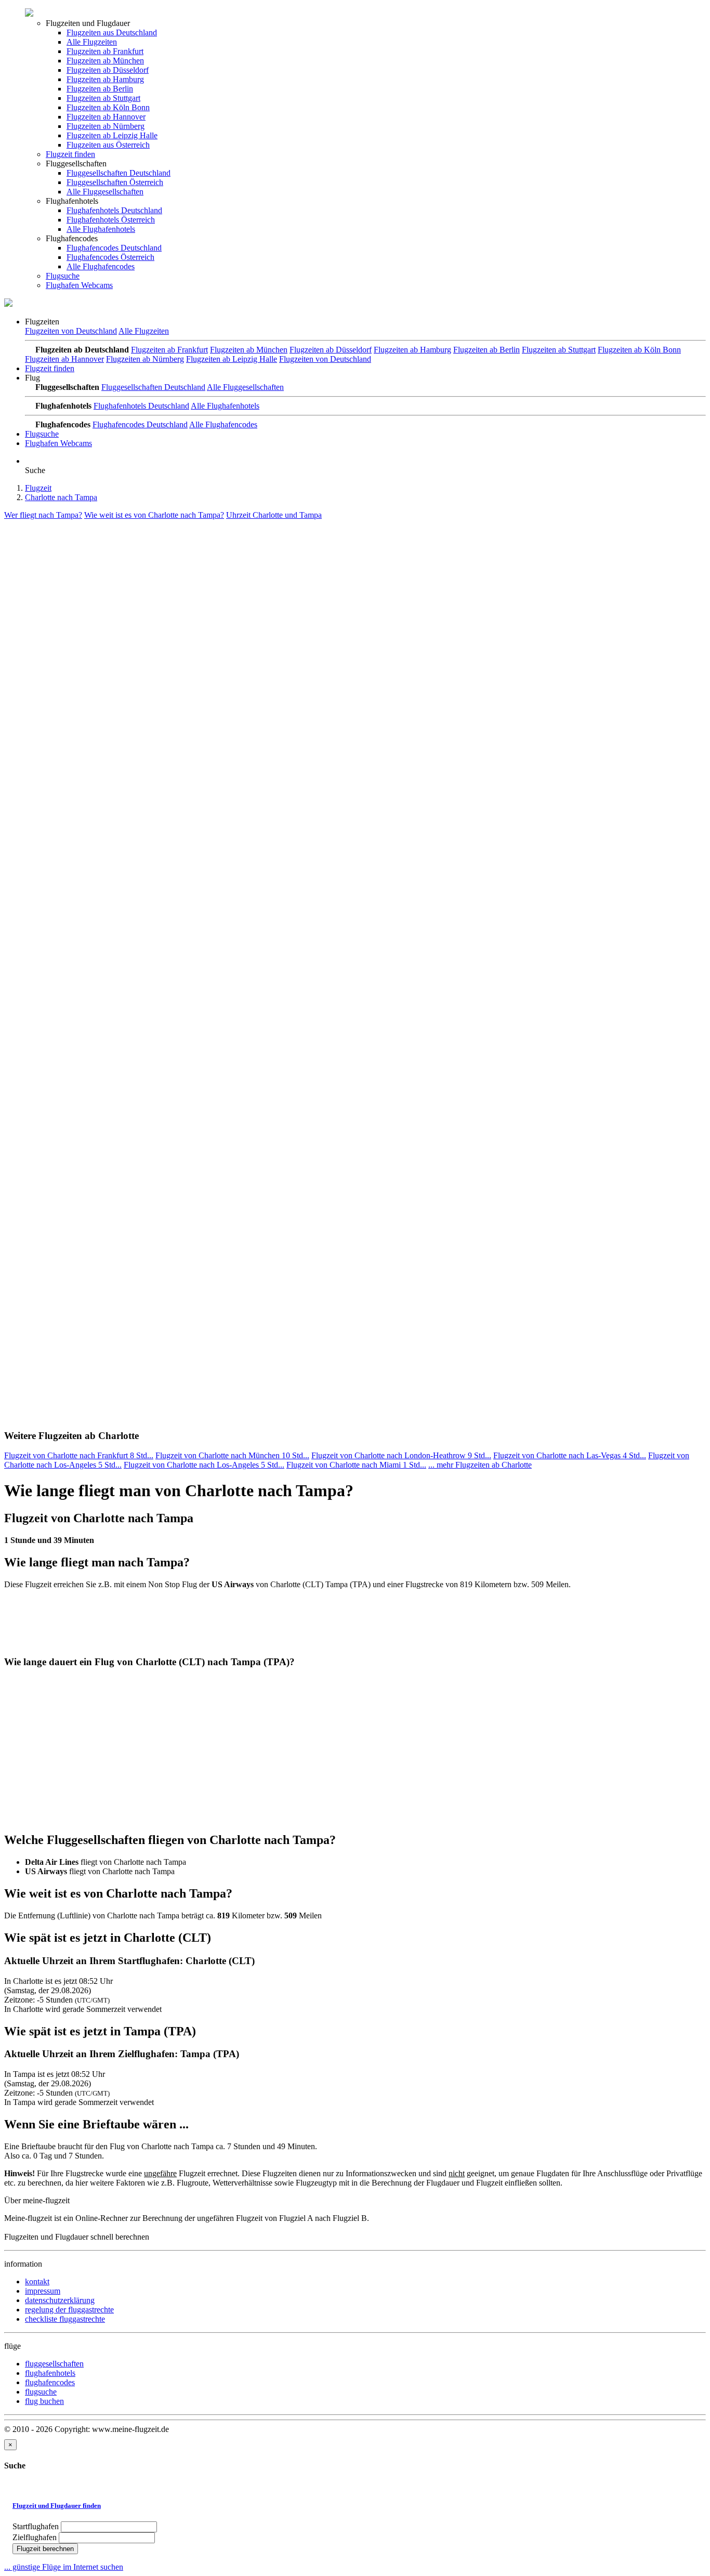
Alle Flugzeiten (92, 42)
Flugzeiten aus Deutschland (112, 32)
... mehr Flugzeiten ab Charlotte (480, 1465)
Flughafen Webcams (79, 285)
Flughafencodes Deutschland (114, 248)
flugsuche (41, 2392)
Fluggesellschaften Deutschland (119, 173)
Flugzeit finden (70, 154)
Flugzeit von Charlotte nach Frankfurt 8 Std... (79, 1455)
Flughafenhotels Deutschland (114, 210)
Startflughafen (36, 2526)
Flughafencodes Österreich (110, 257)
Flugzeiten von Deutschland (71, 331)
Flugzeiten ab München (105, 61)
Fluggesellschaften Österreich (115, 182)
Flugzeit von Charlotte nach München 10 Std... (232, 1455)
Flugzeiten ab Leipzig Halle (112, 135)
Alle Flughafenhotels (101, 229)
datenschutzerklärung (60, 2300)
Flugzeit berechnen (45, 2549)
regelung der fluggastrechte (69, 2310)
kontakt (37, 2281)
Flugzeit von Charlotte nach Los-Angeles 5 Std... (204, 1465)
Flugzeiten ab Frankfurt (105, 51)
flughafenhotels (50, 2373)
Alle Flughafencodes (101, 266)
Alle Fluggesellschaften (105, 192)
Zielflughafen (35, 2537)
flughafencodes (50, 2382)
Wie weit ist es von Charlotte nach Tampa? (154, 515)
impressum (43, 2291)
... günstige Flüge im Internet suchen (64, 2567)
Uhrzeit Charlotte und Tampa (274, 515)
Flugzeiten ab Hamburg (105, 79)
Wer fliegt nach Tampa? (43, 515)
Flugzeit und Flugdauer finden (57, 2506)
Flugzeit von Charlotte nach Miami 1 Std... (356, 1465)
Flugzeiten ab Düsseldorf (108, 70)
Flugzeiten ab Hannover (106, 117)
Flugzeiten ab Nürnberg (106, 126)
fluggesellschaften (54, 2364)
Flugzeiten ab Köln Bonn (108, 107)
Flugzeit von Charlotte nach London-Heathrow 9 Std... (401, 1455)
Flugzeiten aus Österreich (108, 145)
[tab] (355, 2506)
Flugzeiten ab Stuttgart (103, 98)
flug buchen (44, 2401)
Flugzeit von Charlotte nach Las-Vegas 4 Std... (570, 1455)
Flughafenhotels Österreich (111, 220)
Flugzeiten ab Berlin (100, 89)
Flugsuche (63, 276)
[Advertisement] (82, 585)
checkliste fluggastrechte (65, 2319)
